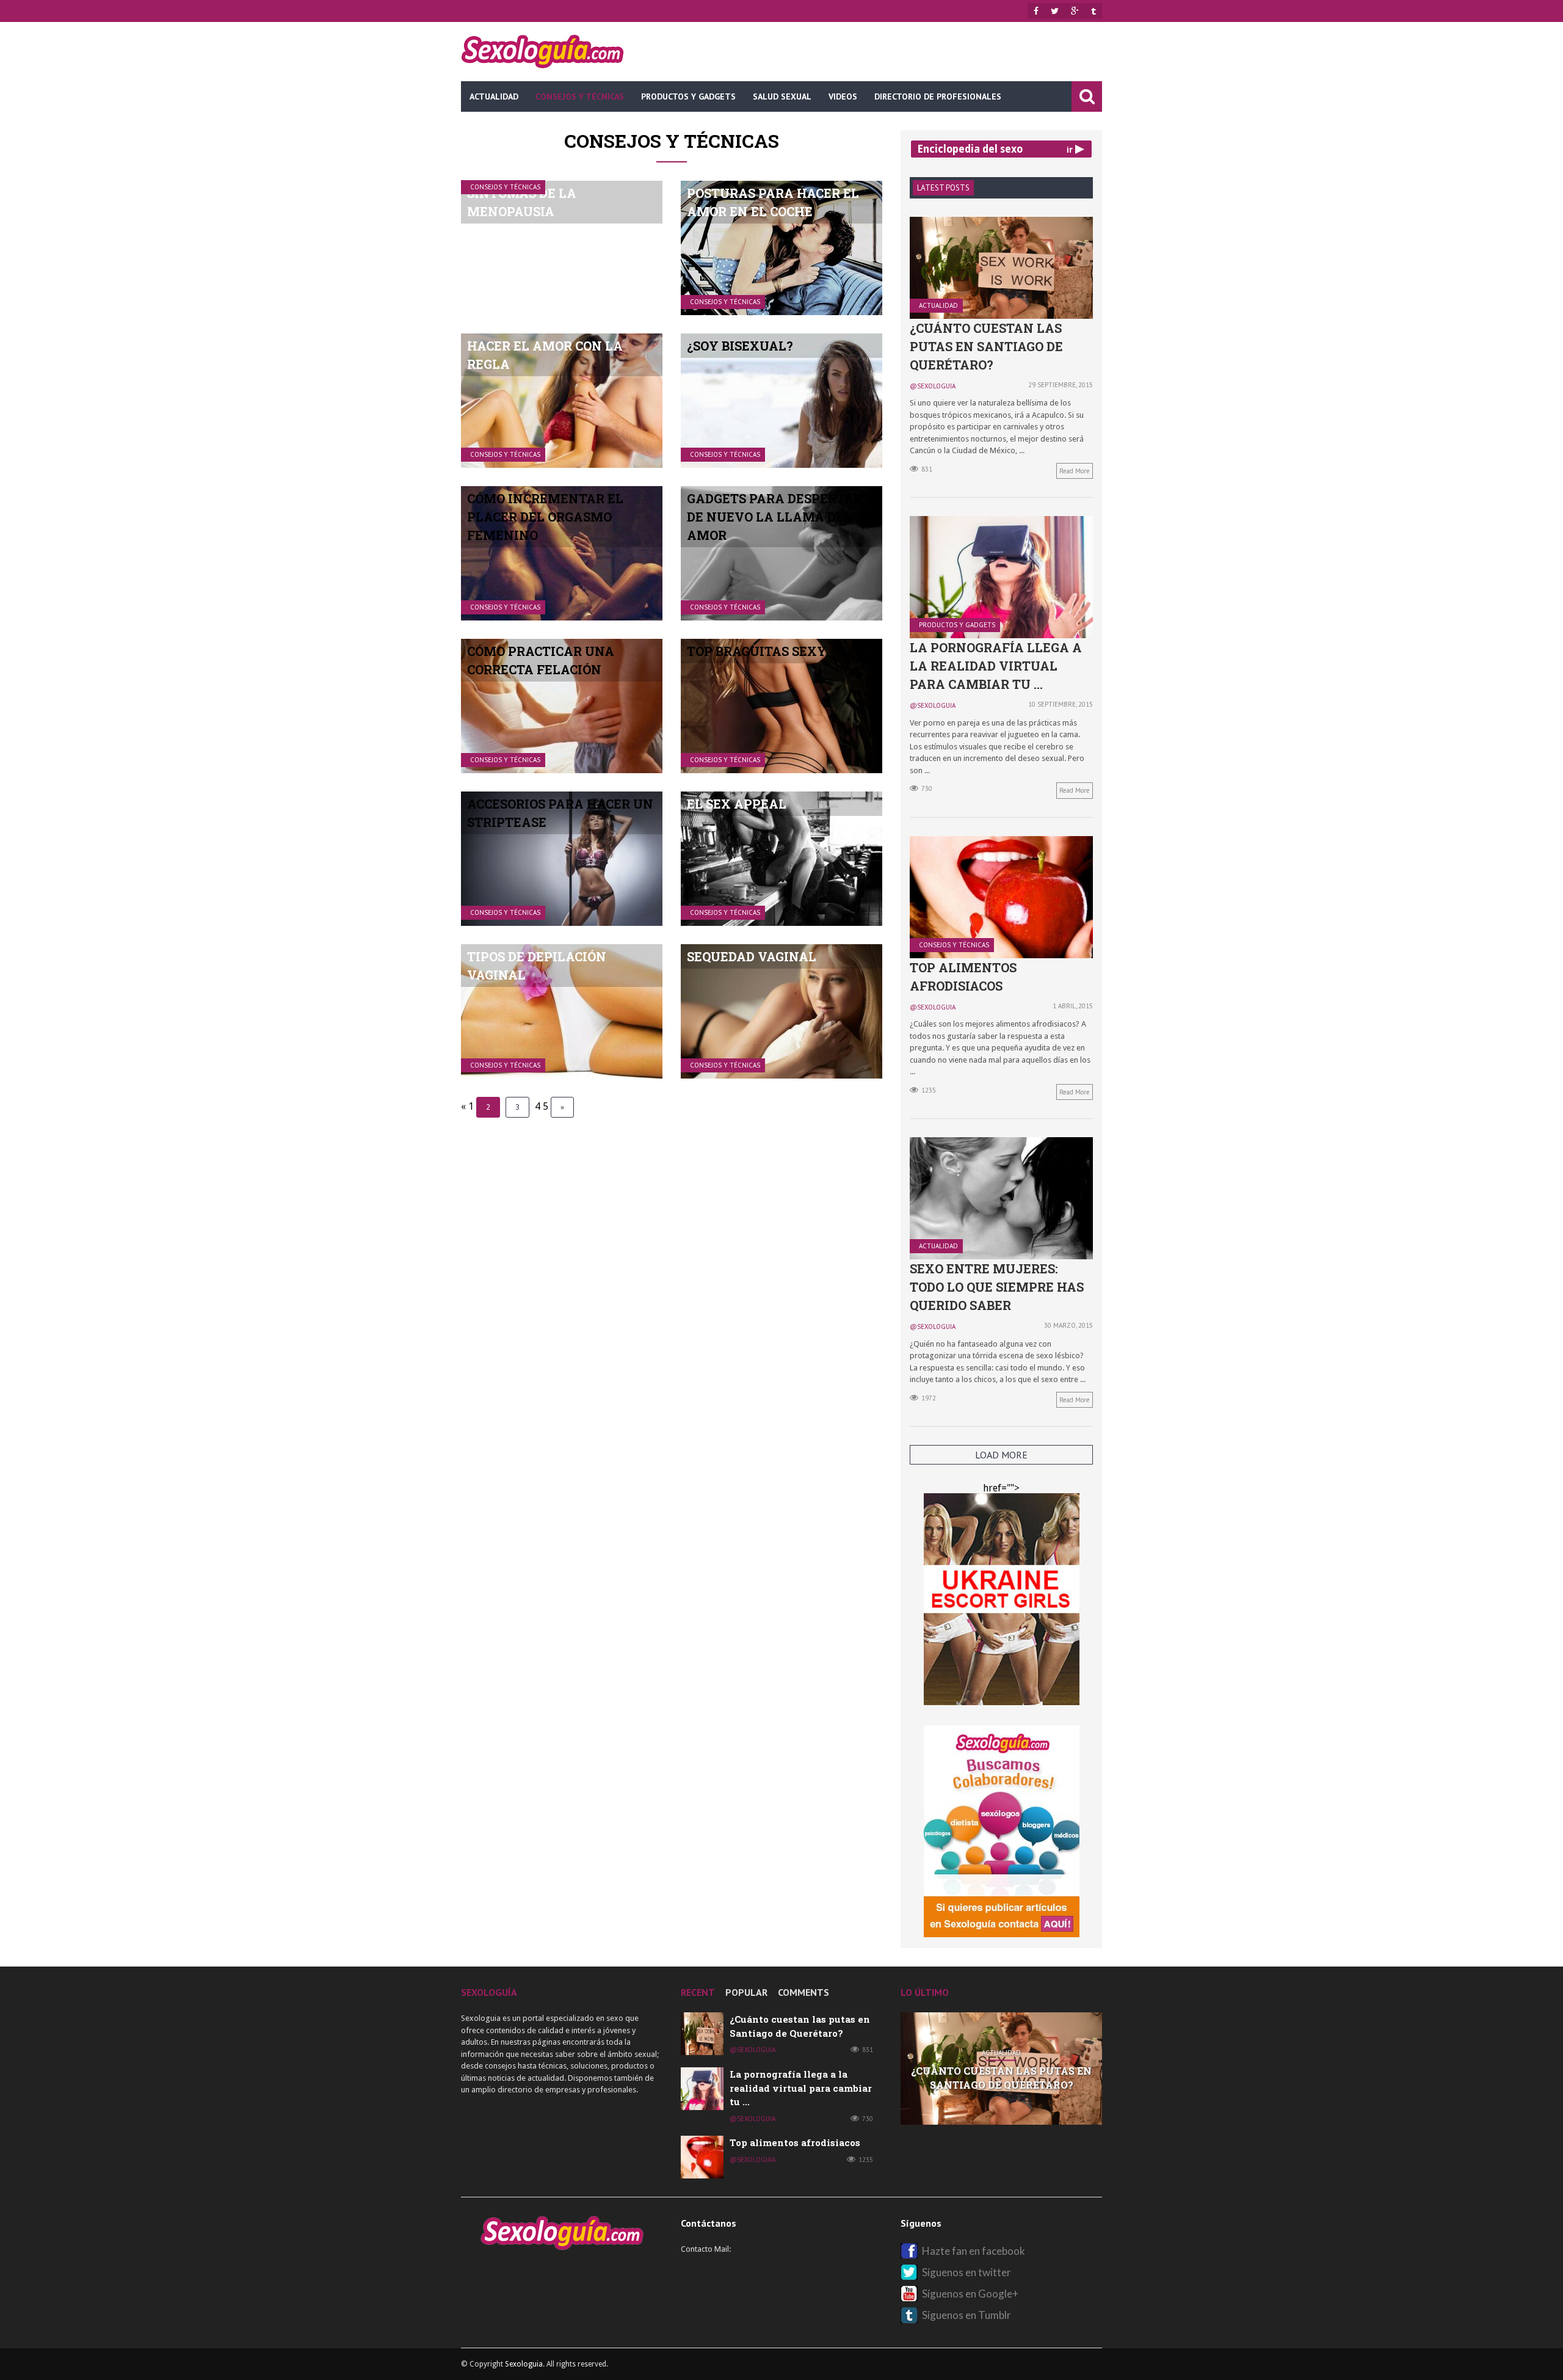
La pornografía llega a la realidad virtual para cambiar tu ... (996, 666)
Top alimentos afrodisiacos (795, 2142)
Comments (803, 1992)
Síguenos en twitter (966, 2272)
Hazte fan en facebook (974, 2251)
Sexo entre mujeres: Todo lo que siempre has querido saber (997, 1287)
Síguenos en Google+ (970, 2294)
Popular (746, 1992)
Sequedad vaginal (752, 956)
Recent (698, 1992)
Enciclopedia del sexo (970, 149)
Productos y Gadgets (688, 96)
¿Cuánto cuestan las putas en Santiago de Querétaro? (986, 346)
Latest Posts (943, 188)
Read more (1075, 471)
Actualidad (494, 96)
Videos (843, 96)
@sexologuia (933, 386)
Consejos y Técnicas (580, 96)
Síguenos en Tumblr (966, 2315)
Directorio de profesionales (938, 96)
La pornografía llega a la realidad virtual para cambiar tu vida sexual (1001, 2089)
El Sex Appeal (737, 804)
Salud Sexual (782, 96)
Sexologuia (524, 2364)
